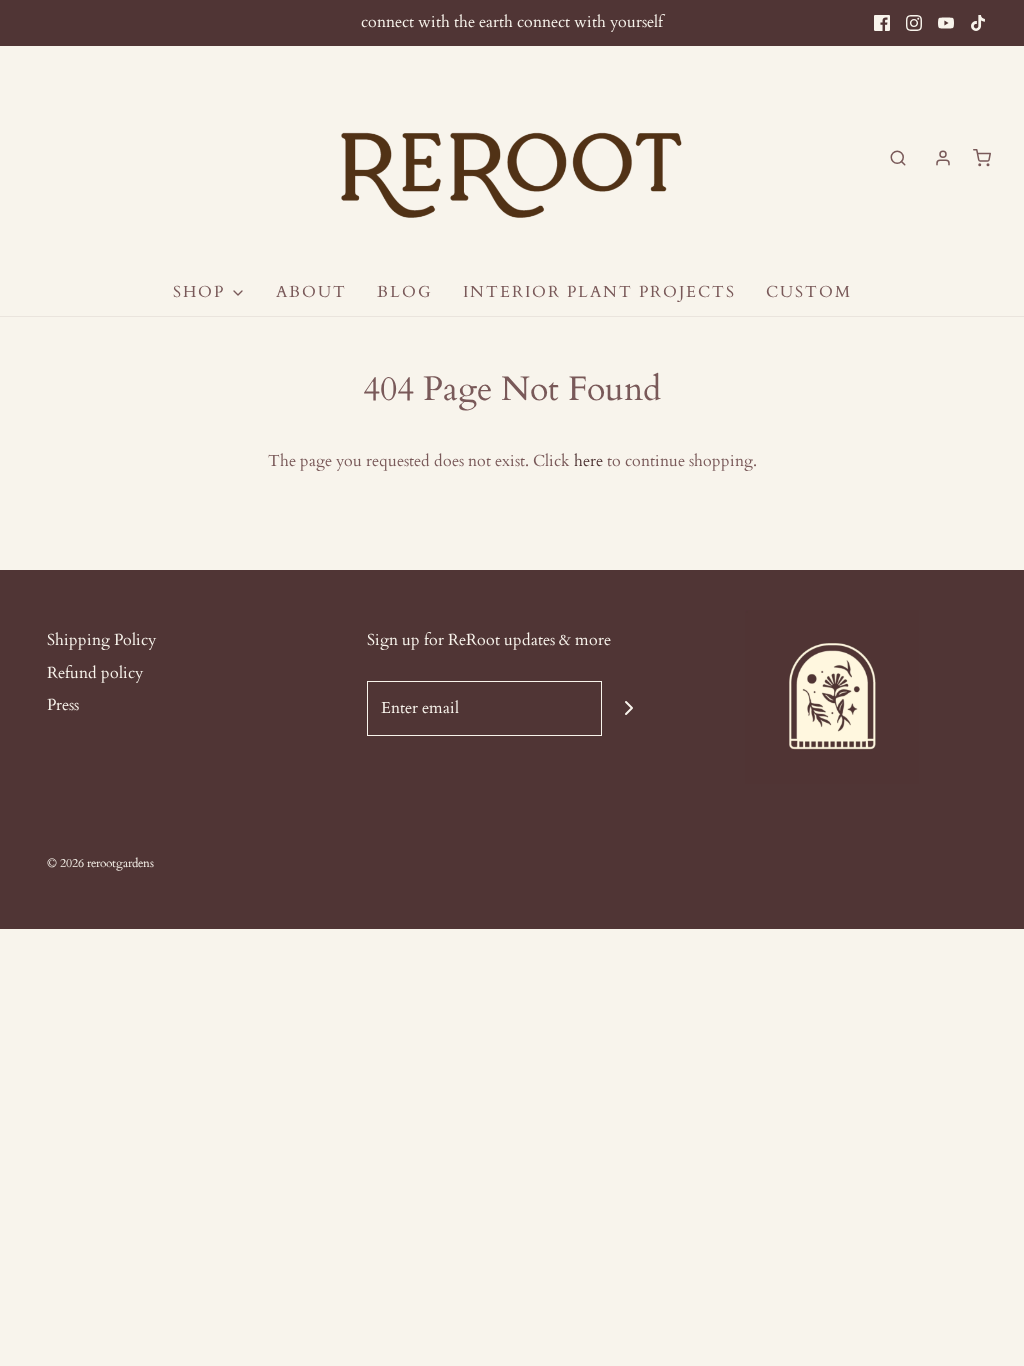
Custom (809, 292)
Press (63, 705)
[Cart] (982, 158)
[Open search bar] (898, 157)
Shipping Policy (101, 640)
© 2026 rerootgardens (100, 863)
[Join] (629, 708)
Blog (405, 292)
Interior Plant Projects (599, 292)
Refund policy (95, 673)
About (311, 292)
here (588, 461)
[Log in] (943, 158)
